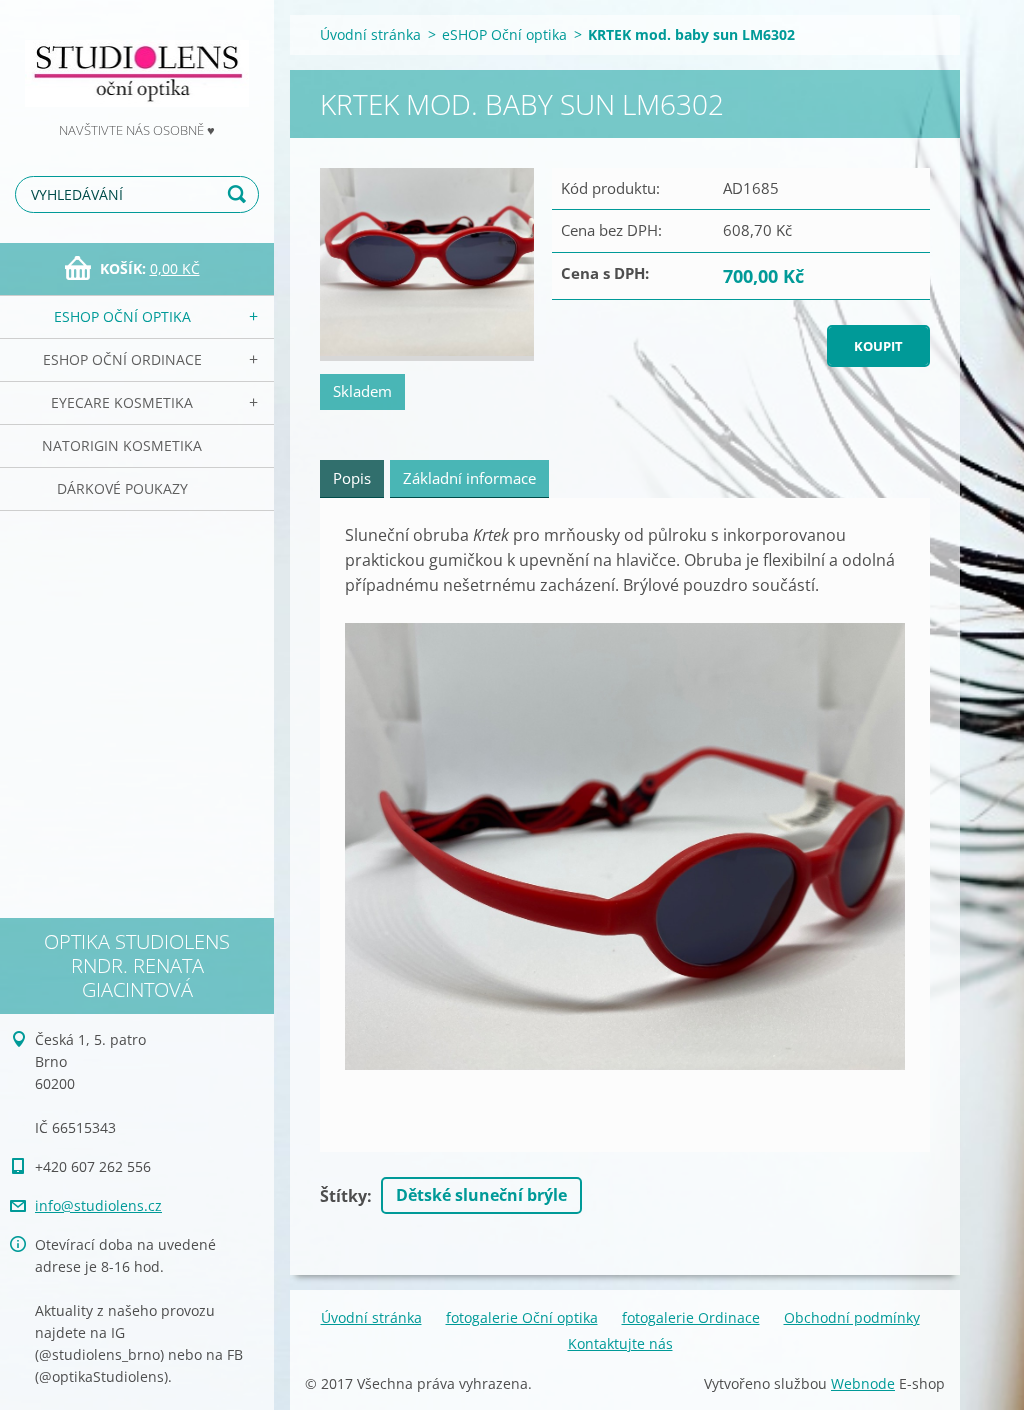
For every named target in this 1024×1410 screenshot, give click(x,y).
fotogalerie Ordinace (691, 1317)
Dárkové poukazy (122, 488)
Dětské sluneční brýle (481, 1195)
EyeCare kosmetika (122, 402)
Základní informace (469, 478)
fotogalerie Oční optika (522, 1317)
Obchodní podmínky (852, 1317)
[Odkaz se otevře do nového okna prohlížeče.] (427, 264)
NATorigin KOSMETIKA (122, 445)
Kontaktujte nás (620, 1343)
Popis (352, 478)
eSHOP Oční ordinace (122, 359)
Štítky (343, 1196)
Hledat (240, 194)
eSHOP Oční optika (122, 316)
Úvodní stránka (370, 34)
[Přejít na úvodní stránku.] (137, 59)
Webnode (863, 1383)
